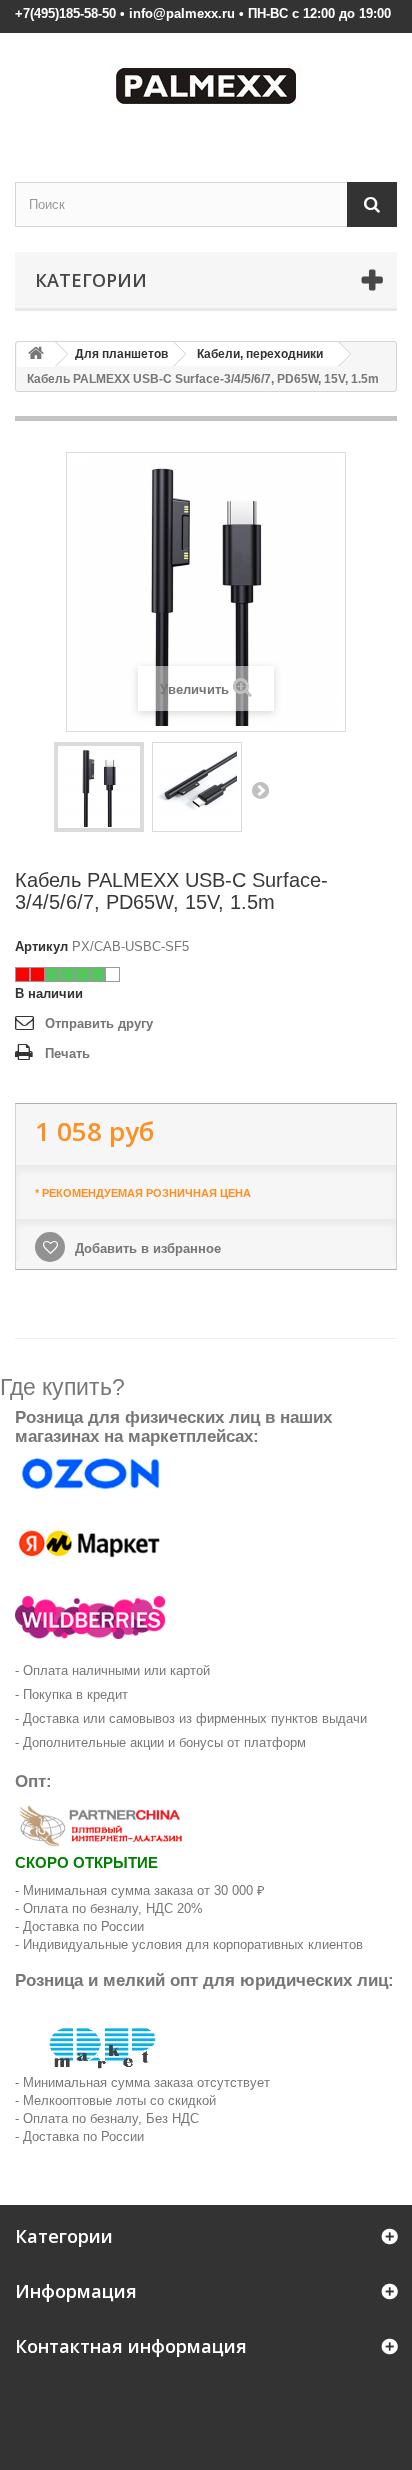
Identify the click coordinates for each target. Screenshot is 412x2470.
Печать (67, 1053)
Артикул (41, 946)
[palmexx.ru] (206, 90)
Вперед (260, 790)
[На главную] (36, 354)
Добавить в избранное (146, 1248)
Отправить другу (99, 1023)
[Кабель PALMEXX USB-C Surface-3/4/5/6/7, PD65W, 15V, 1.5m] (99, 787)
